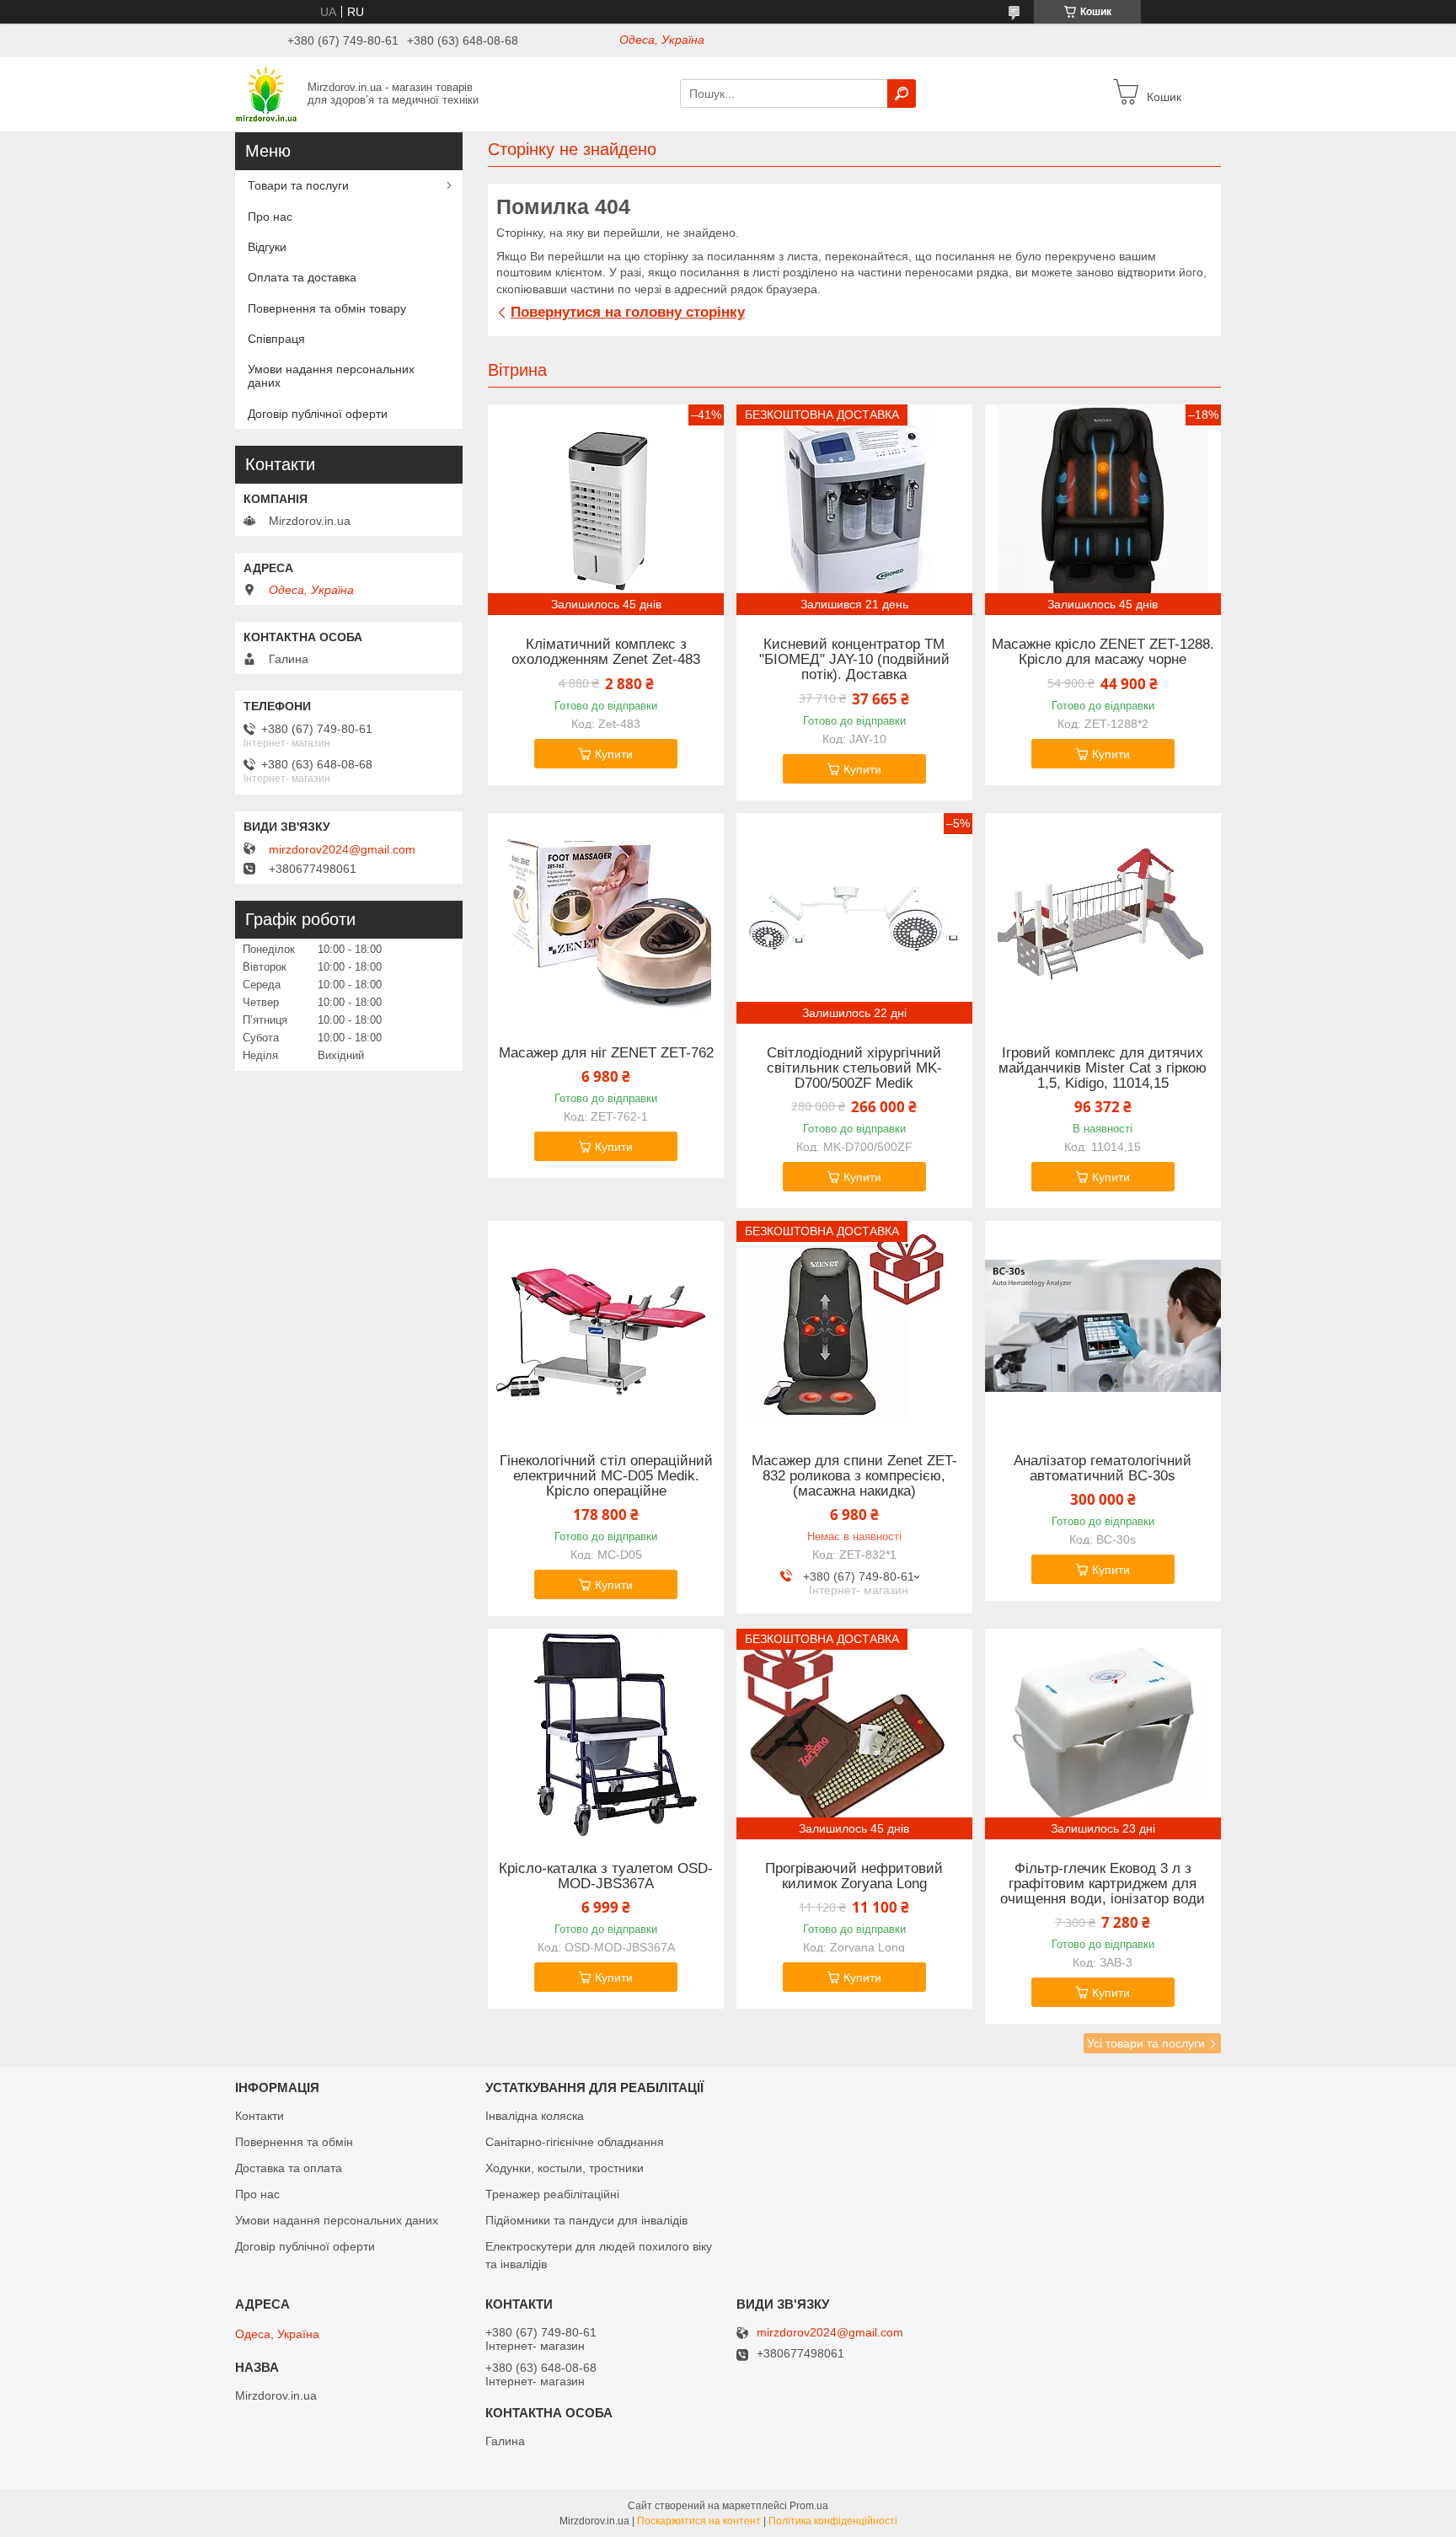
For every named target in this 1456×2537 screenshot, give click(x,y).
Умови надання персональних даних (331, 376)
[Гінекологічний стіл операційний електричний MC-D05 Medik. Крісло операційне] (606, 1326)
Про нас (270, 217)
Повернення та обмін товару (327, 308)
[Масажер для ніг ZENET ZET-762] (606, 918)
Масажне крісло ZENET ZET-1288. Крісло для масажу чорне (1103, 652)
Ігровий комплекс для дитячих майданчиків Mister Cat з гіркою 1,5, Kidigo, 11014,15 (1103, 1068)
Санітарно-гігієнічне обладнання (575, 2142)
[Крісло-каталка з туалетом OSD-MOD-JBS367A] (606, 1734)
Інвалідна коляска (535, 2116)
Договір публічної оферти (318, 414)
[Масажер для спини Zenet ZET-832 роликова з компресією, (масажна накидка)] (854, 1326)
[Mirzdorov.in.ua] (266, 93)
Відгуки (267, 247)
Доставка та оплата (289, 2168)
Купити (614, 754)
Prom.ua (809, 2506)
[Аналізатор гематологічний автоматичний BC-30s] (1103, 1326)
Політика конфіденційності (833, 2521)
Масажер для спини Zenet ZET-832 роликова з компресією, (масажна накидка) (854, 1476)
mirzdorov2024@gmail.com (342, 849)
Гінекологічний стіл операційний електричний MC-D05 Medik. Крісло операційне (606, 1476)
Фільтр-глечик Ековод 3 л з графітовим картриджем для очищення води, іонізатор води (1103, 1884)
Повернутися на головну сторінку (628, 312)
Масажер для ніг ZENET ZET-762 (606, 1053)
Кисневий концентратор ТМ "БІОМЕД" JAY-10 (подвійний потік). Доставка (854, 660)
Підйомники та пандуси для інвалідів (586, 2220)
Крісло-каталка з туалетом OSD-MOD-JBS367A (606, 1876)
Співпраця (276, 339)
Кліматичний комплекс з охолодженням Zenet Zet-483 (606, 652)
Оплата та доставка (302, 277)
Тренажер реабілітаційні (552, 2194)
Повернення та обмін (294, 2142)
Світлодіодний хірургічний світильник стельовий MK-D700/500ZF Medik (854, 1068)
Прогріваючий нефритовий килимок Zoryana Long (854, 1876)
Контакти (260, 2116)
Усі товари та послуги (1146, 2043)
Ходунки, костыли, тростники (565, 2168)
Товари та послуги (298, 185)
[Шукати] (902, 94)
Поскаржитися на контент (699, 2521)
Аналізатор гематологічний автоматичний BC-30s (1103, 1469)
